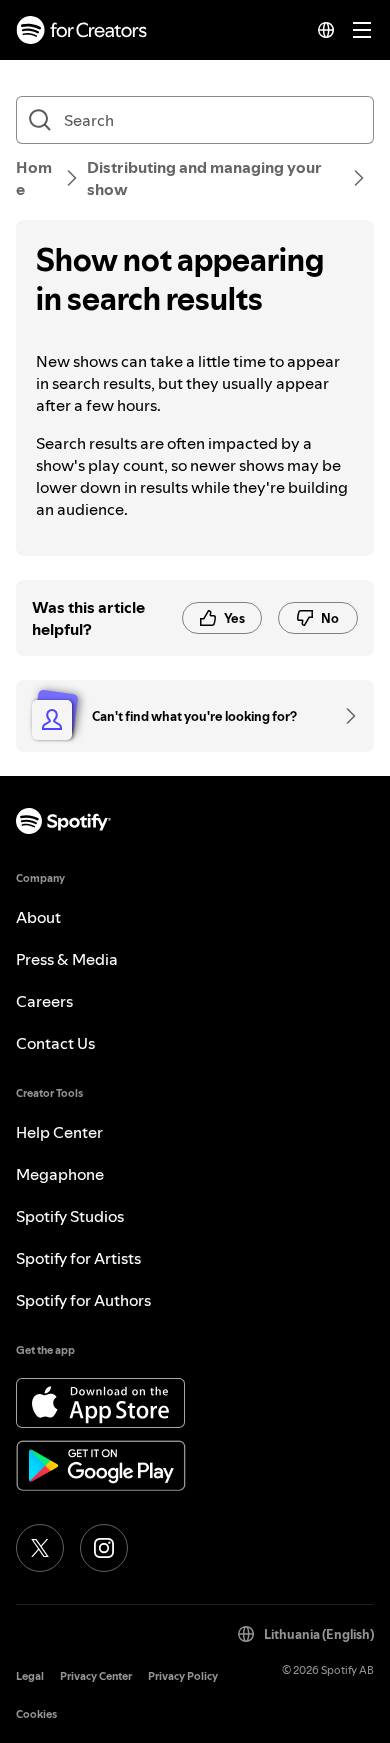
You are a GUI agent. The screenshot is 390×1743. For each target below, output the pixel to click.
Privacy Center (96, 1676)
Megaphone (60, 1174)
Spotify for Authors (83, 1300)
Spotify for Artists (78, 1258)
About (38, 917)
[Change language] (326, 30)
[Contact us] (344, 716)
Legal (30, 1676)
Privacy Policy (183, 1676)
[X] (40, 1548)
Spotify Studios (70, 1216)
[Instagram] (104, 1548)
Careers (44, 1001)
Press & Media (67, 959)
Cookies (36, 1714)
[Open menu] (362, 30)
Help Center (59, 1132)
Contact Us (55, 1043)
